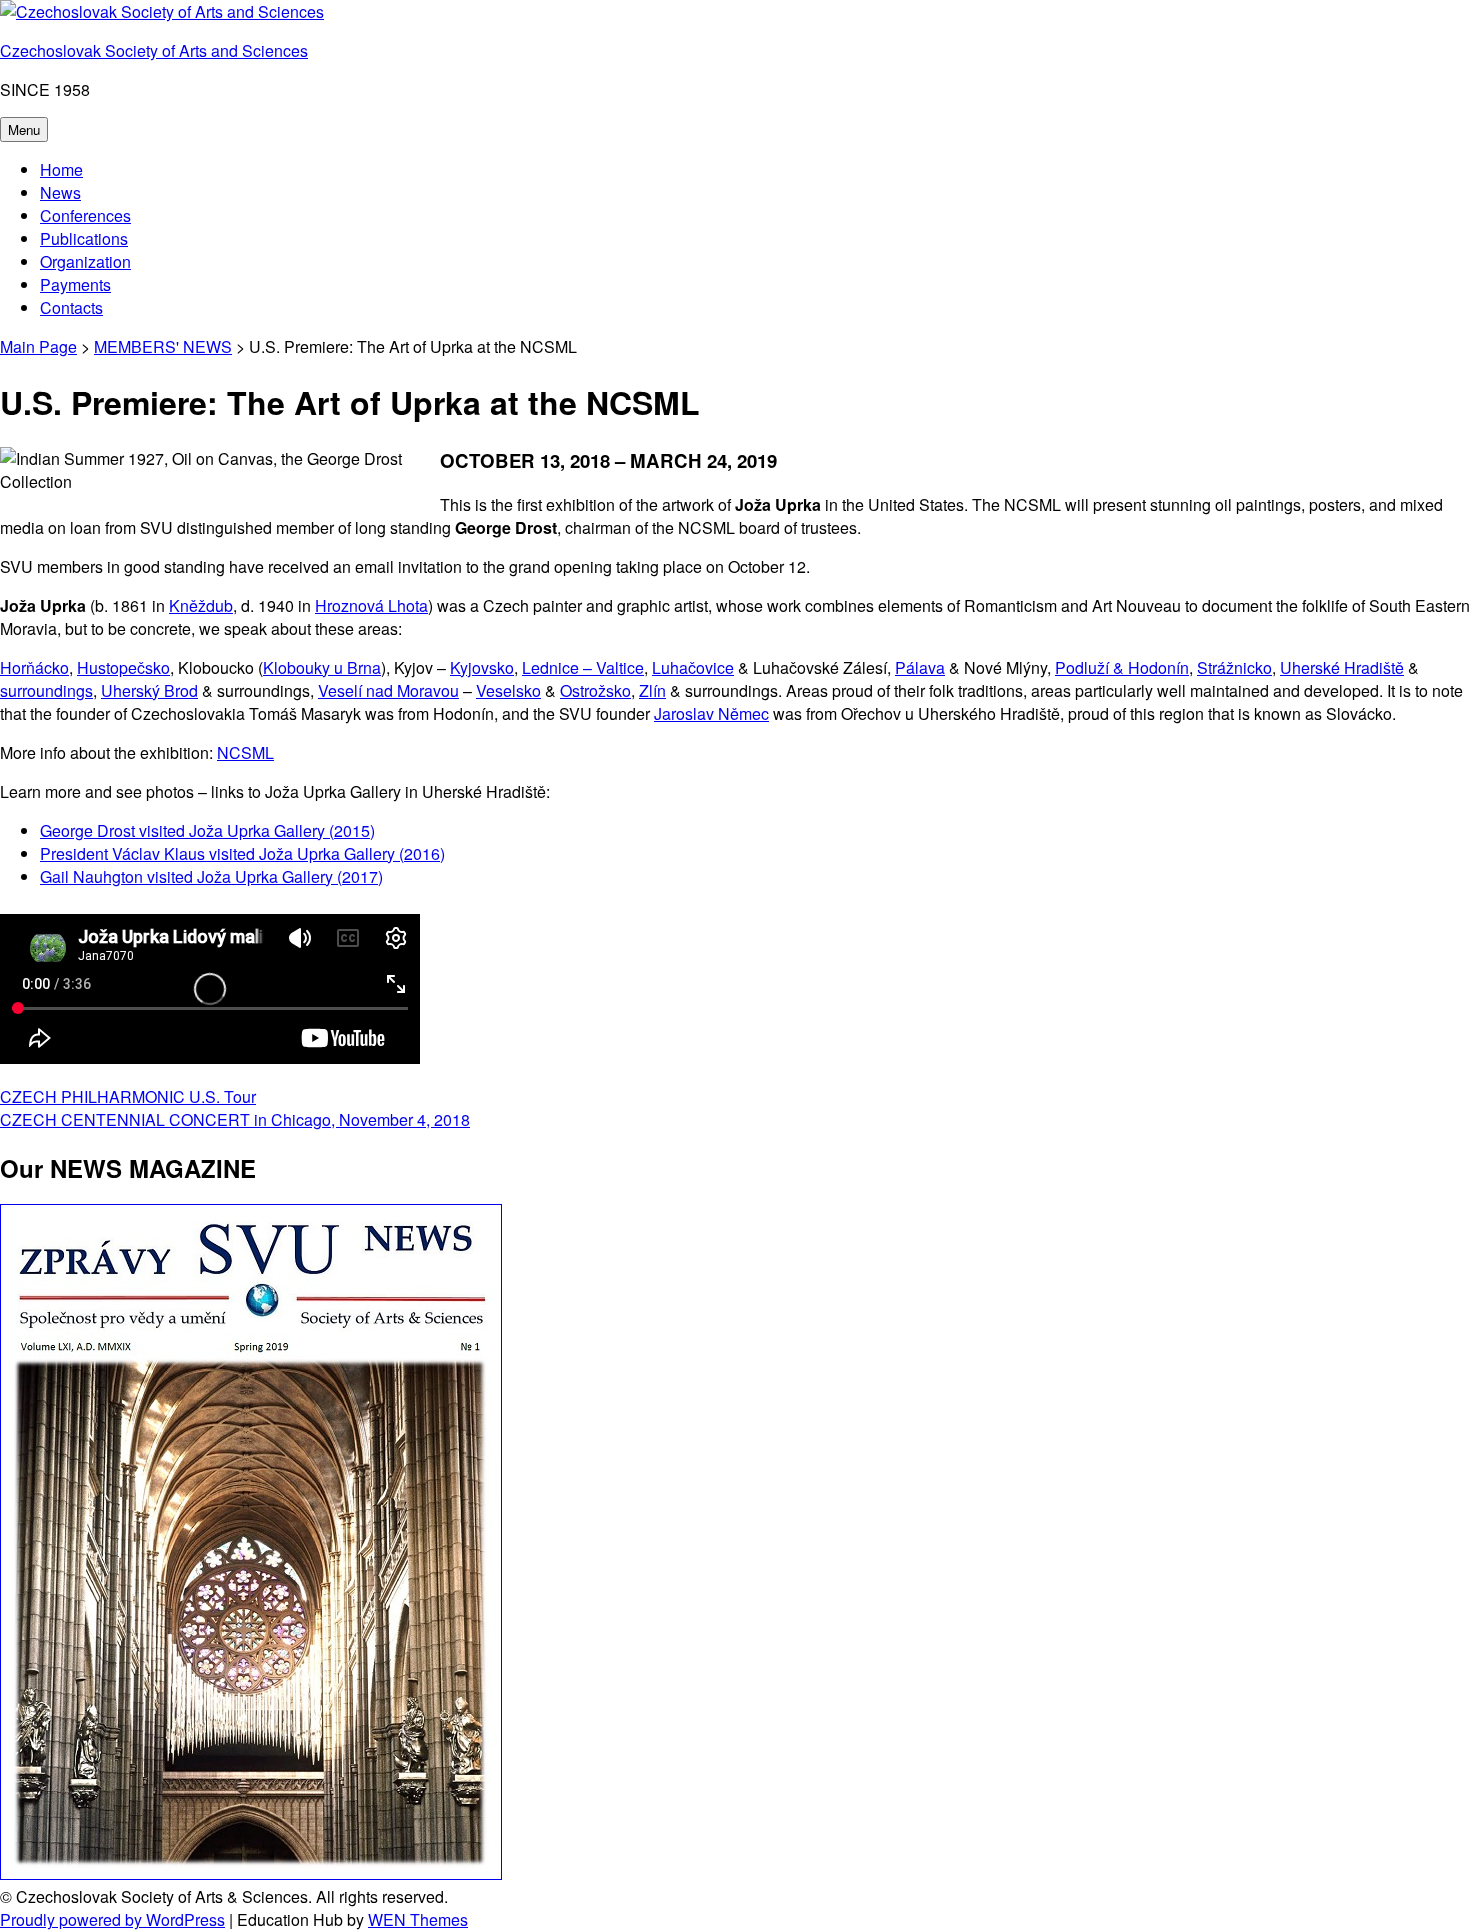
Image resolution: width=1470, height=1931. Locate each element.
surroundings (46, 690)
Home (61, 169)
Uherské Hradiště (1342, 667)
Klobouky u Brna (322, 667)
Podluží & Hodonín (1122, 667)
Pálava (920, 667)
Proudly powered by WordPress (112, 1919)
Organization (85, 261)
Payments (75, 284)
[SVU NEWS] (251, 1873)
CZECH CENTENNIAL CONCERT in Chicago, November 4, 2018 (235, 1119)
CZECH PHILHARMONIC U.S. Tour (128, 1096)
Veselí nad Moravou (388, 690)
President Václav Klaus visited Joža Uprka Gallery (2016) (242, 853)
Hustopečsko (123, 667)
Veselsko (508, 690)
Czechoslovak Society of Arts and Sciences (154, 50)
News (60, 192)
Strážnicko (1234, 667)
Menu (24, 129)
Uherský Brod (149, 690)
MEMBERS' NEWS (163, 346)
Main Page (38, 346)
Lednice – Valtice (583, 667)
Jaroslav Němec (711, 713)
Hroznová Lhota (371, 605)
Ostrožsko (595, 690)
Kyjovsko (482, 667)
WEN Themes (418, 1919)
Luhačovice (693, 667)
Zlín (652, 690)
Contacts (71, 307)
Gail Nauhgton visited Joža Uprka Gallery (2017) (211, 876)
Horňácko (34, 667)
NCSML (245, 752)
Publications (84, 238)
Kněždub (201, 605)
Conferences (85, 215)
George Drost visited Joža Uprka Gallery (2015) (207, 830)
